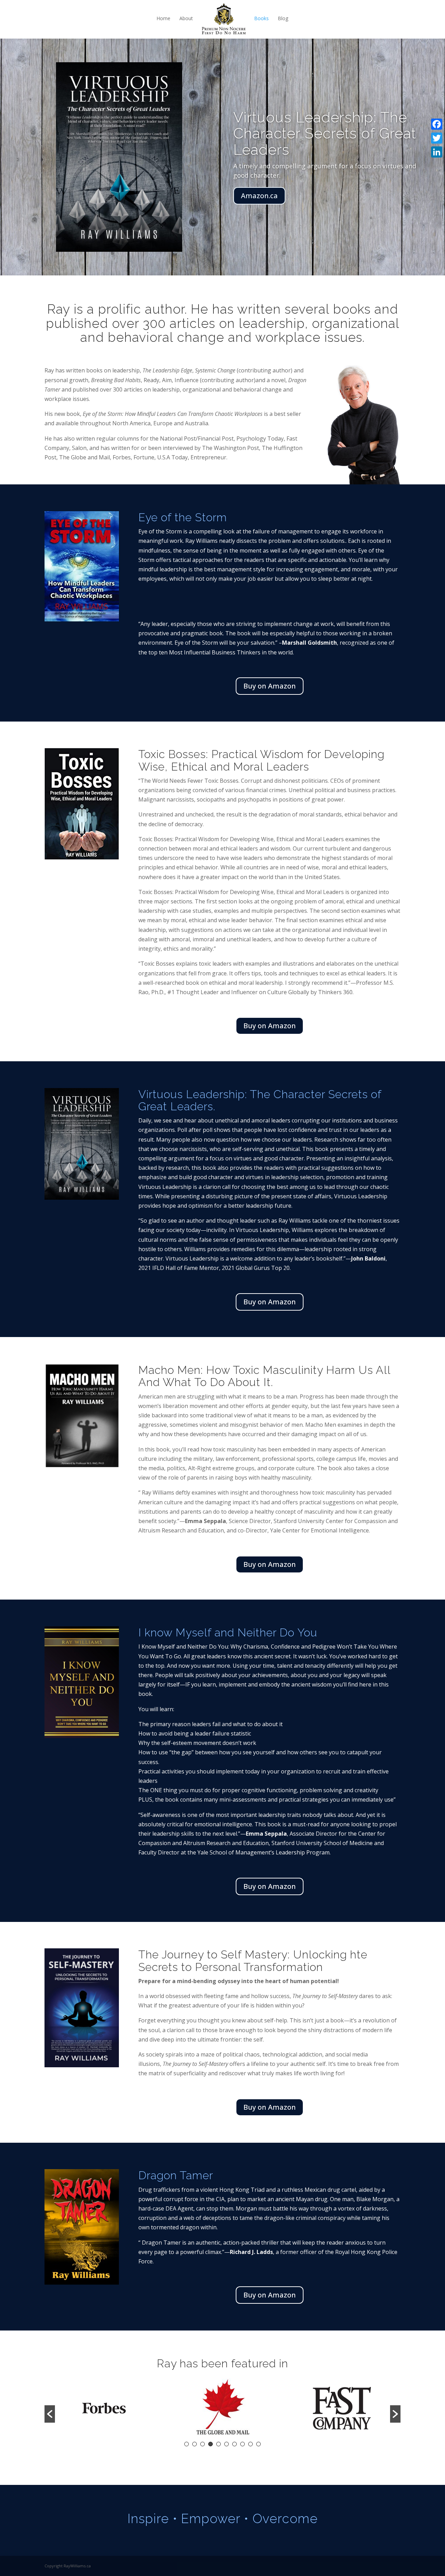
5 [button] (219, 2444)
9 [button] (250, 2444)
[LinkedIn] (437, 152)
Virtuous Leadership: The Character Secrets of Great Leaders (325, 133)
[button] (50, 2414)
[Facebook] (437, 124)
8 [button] (242, 2444)
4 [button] (211, 2444)
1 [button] (187, 2444)
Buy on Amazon (270, 686)
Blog (283, 18)
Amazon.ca (259, 196)
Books (261, 18)
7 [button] (234, 2444)
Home (163, 18)
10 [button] (258, 2444)
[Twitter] (437, 138)
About (186, 18)
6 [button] (226, 2444)
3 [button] (203, 2444)
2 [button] (195, 2444)
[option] (104, 2409)
